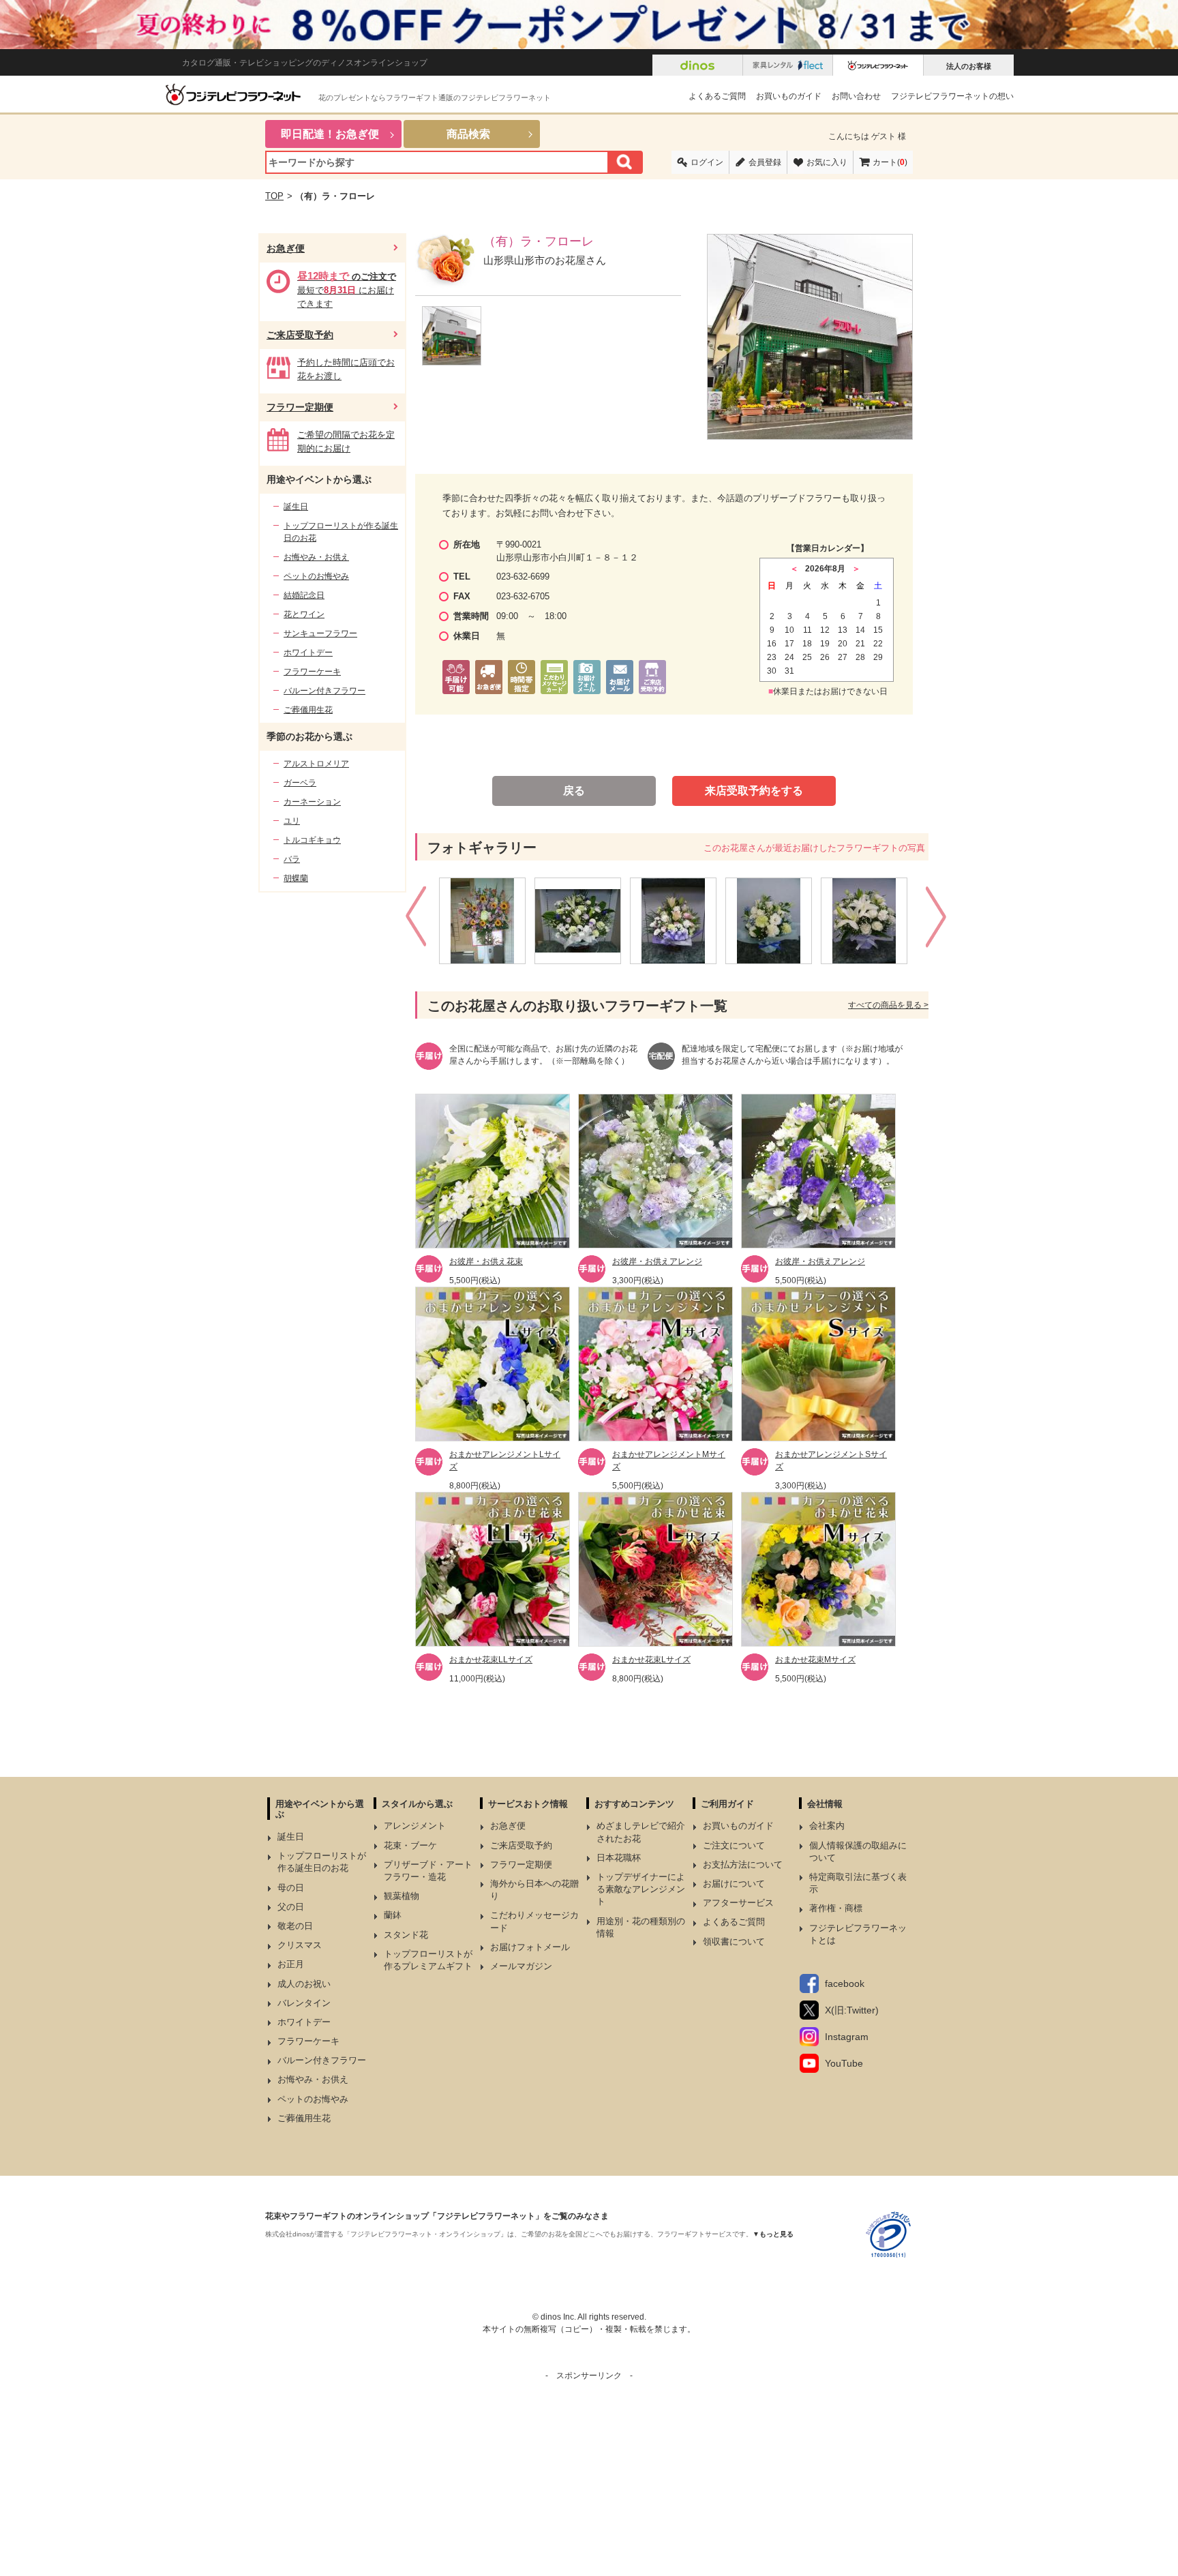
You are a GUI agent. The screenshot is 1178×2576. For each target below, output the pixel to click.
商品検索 (468, 134)
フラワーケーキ (312, 672)
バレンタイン (304, 2003)
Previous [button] (418, 920)
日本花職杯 (619, 1858)
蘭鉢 (393, 1915)
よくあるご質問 (717, 96)
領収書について (734, 1942)
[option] (487, 921)
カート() (890, 162)
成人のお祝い (304, 1984)
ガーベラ (300, 783)
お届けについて (734, 1884)
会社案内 (827, 1826)
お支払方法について (743, 1864)
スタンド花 (406, 1935)
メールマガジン (521, 1966)
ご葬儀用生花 (308, 710)
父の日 (291, 1907)
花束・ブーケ (410, 1845)
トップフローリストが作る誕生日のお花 (341, 532)
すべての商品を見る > (888, 1005)
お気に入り (827, 162)
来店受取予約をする (754, 791)
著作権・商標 (836, 1908)
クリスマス (300, 1945)
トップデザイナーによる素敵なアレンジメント (641, 1889)
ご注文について (734, 1845)
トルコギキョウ (312, 840)
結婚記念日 (304, 595)
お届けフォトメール (530, 1947)
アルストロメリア (316, 764)
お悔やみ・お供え (316, 557)
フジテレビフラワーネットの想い (952, 96)
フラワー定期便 (300, 407)
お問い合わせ (856, 96)
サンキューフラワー (320, 633)
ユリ (292, 821)
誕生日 (296, 507)
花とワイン (304, 614)
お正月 (291, 1964)
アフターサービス (738, 1903)
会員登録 (765, 162)
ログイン (707, 162)
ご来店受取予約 (300, 335)
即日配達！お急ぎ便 (330, 134)
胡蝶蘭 (296, 878)
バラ (292, 859)
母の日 (291, 1888)
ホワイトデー (308, 653)
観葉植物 (402, 1896)
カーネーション (312, 802)
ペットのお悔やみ (316, 576)
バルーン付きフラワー (324, 691)
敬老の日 (295, 1926)
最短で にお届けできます (347, 290)
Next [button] (938, 920)
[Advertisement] (589, 2477)
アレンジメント (415, 1826)
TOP (274, 196)
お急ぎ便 (286, 248)
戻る (574, 791)
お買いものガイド (789, 96)
